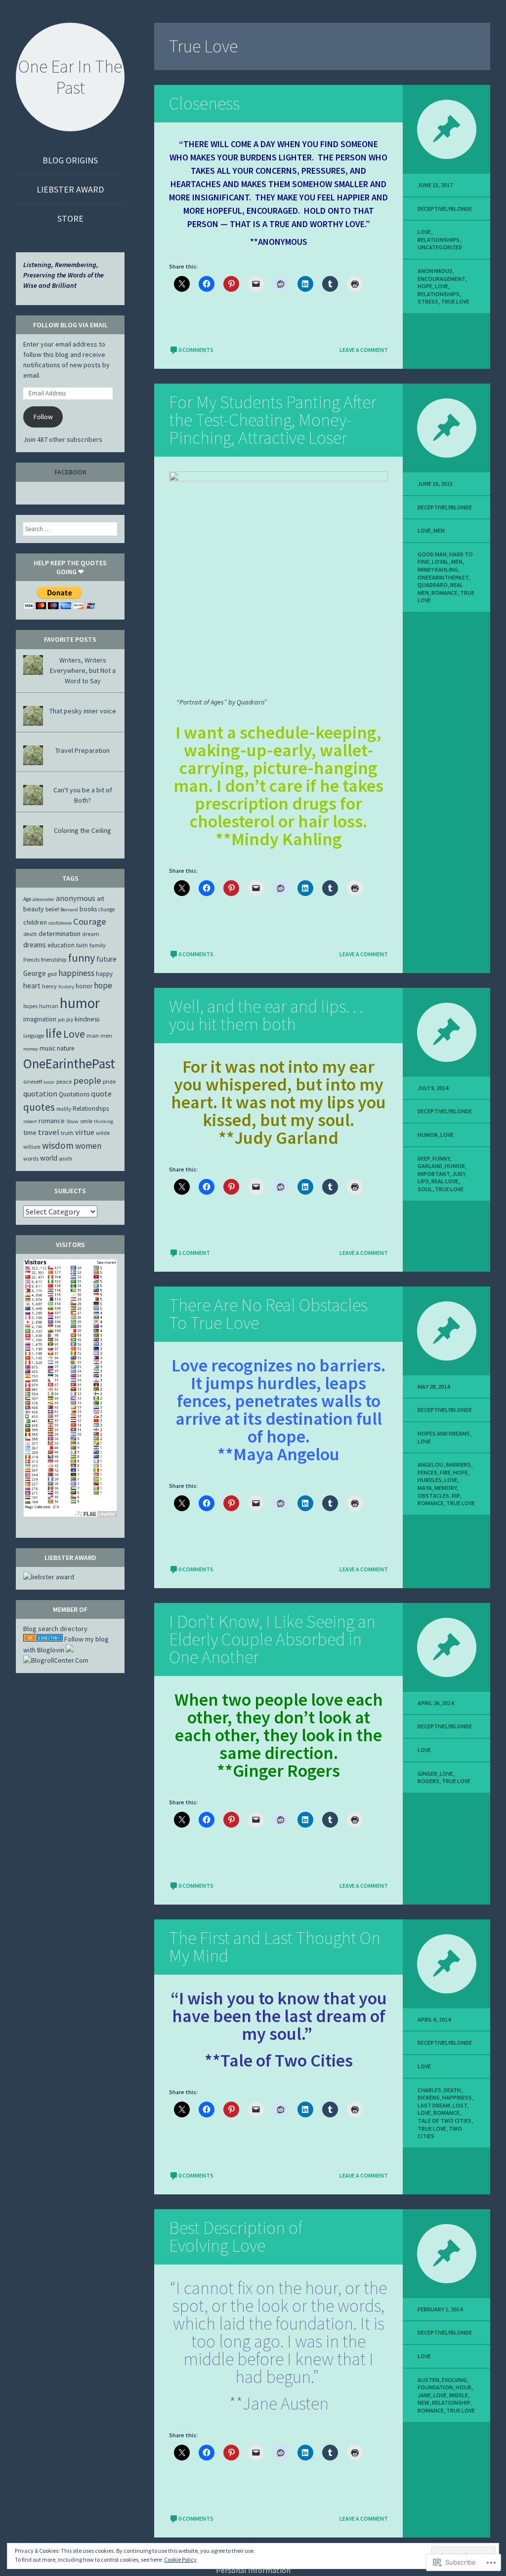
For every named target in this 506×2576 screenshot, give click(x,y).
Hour (464, 2387)
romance (444, 593)
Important (434, 1174)
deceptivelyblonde (445, 209)
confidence (60, 923)
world (49, 1158)
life (54, 1033)
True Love (455, 301)
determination (60, 934)
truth (67, 1133)
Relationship (451, 2402)
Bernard (69, 910)
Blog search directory (55, 1629)
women (88, 1146)
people (87, 1080)
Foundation (435, 2387)
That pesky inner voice (83, 711)
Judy (459, 1174)
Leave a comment (364, 350)
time (30, 1132)
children (35, 922)
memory (445, 1488)
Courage (90, 921)
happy (104, 974)
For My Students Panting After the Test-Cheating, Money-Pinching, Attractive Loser (273, 420)
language (34, 1036)
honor (84, 986)
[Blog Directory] (43, 1639)
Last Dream (434, 2105)
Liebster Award (70, 189)
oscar (49, 1082)
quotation (40, 1093)
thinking (104, 1121)
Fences (427, 1472)
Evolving (454, 2380)
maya (425, 1488)
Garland (430, 1166)
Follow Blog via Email (70, 325)
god (52, 974)
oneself (33, 1081)
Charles (429, 2090)
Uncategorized (440, 247)
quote (101, 1093)
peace (64, 1081)
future (106, 959)
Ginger (427, 1774)
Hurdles (430, 1480)
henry (49, 986)
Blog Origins (70, 160)
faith (82, 945)
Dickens (429, 2097)
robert (30, 1121)
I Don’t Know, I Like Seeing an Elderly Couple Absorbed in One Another (272, 1639)
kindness (87, 1019)
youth (65, 1159)
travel (49, 1132)
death (452, 2090)
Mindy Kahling (438, 569)
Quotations (74, 1094)
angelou (430, 1464)
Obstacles (433, 1496)
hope (425, 286)
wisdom (58, 1145)
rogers (428, 1781)
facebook (70, 472)
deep (424, 1158)
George (35, 973)
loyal (440, 562)
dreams (35, 945)
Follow (43, 417)
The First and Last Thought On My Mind (275, 1947)
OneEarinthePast (443, 577)
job (61, 1020)
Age (27, 899)
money (31, 1049)
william (32, 1147)
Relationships (439, 240)
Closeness (204, 103)
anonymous (435, 271)
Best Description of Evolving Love (236, 2237)
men (457, 562)
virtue (85, 1132)
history (66, 987)
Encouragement (441, 279)
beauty (34, 909)
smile (86, 1121)
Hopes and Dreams (444, 1433)
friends (31, 960)
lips (423, 1181)
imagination (40, 1019)
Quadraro (433, 585)
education (61, 945)
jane (424, 2395)
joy (70, 1019)
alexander (43, 899)
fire (445, 1472)
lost (460, 2105)
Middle (459, 2395)
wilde (103, 1133)
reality (64, 1109)
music (47, 1048)
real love (445, 1181)
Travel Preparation (83, 750)
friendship (54, 959)
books (88, 909)
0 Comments (196, 350)
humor (455, 1166)
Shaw (72, 1121)
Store (70, 218)
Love (424, 232)
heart (32, 986)
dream (91, 934)
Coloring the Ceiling (83, 830)
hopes (30, 1006)
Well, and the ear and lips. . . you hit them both (266, 1015)
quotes (39, 1107)
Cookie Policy (180, 2559)
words (31, 1158)
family (98, 945)
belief (52, 909)
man (93, 1035)
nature (66, 1048)
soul (425, 1189)
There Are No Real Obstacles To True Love (268, 1314)
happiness (457, 2097)
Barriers (458, 1464)
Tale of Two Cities (444, 2121)
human (49, 1006)
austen (428, 2380)
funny (441, 1158)
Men (439, 530)
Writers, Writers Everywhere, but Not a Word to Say (83, 670)
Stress (428, 301)
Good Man (432, 554)
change (106, 909)
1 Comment (194, 1253)
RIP (456, 1496)
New (423, 2402)
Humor (428, 1135)
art (101, 899)
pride (109, 1081)
